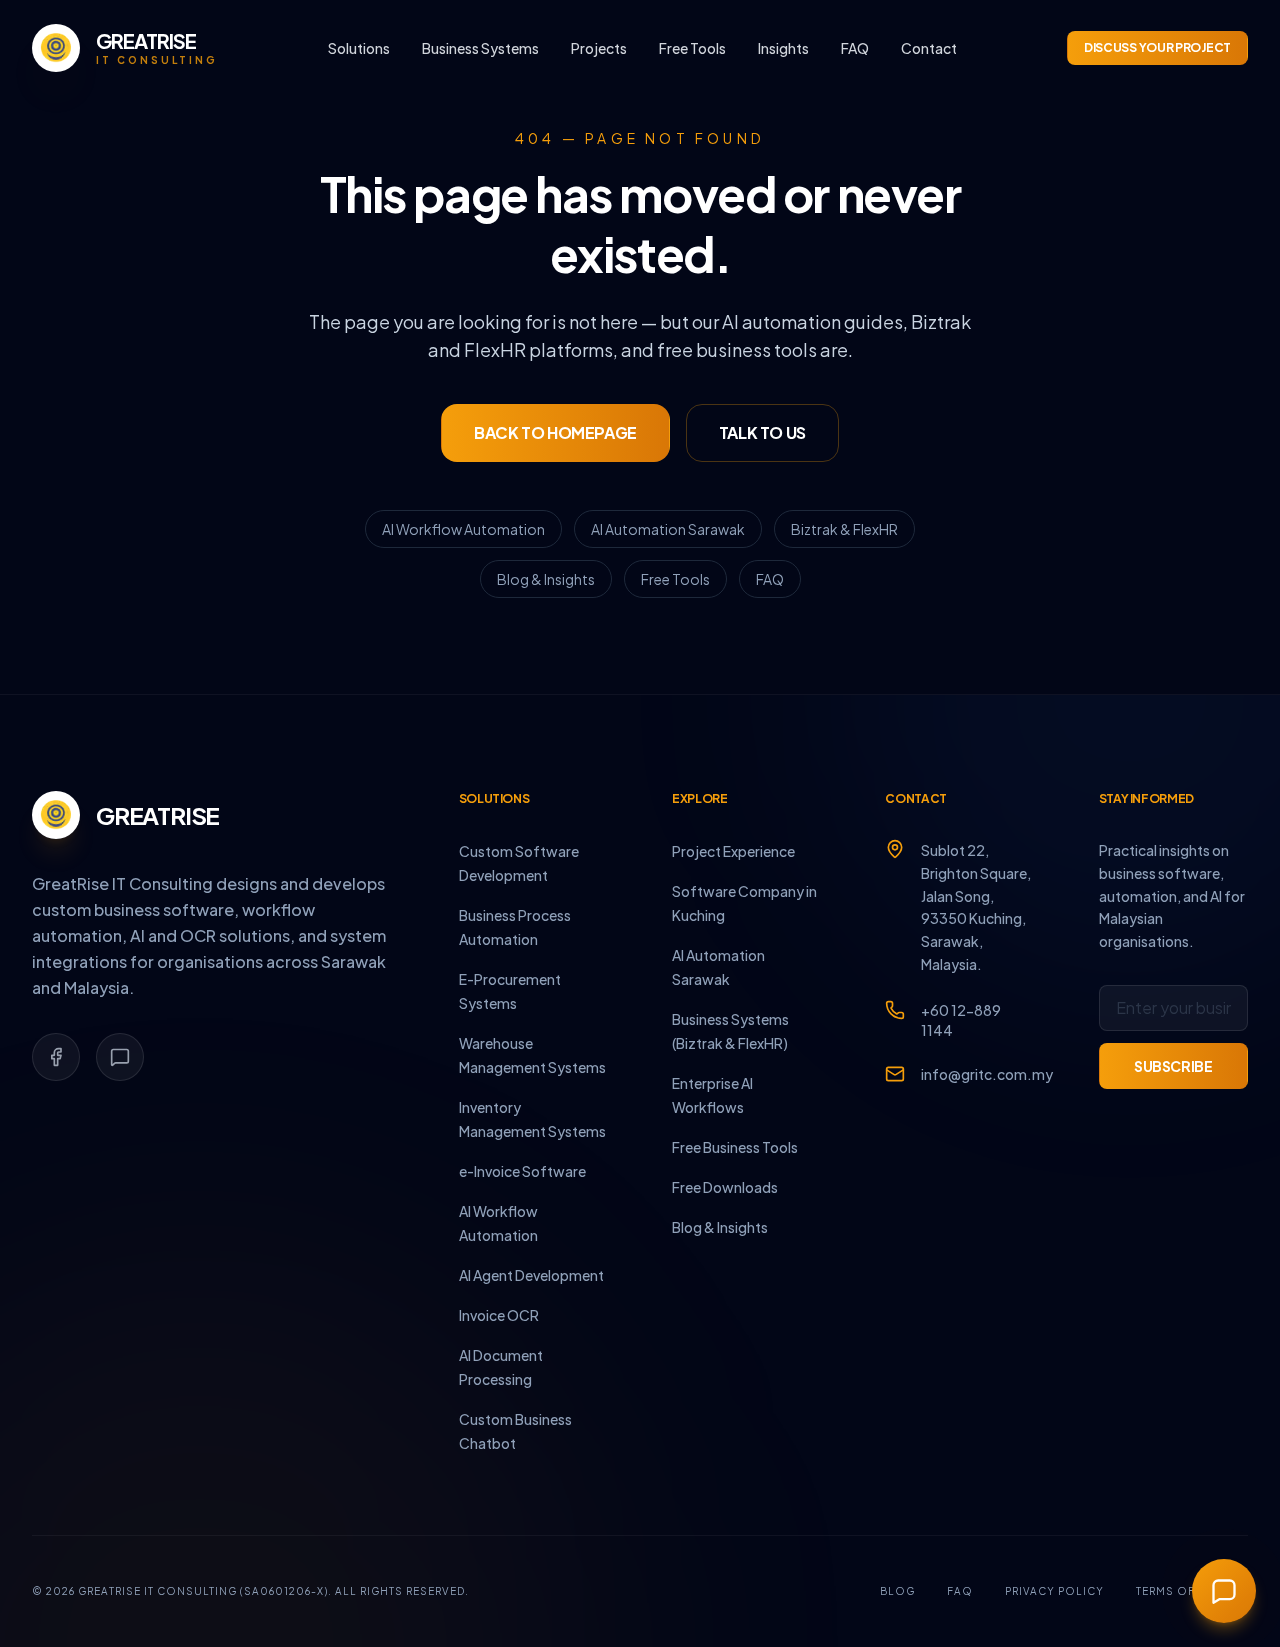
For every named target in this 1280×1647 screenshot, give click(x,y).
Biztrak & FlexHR (844, 529)
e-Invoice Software (522, 1171)
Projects (599, 48)
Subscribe (1173, 1066)
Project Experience (733, 851)
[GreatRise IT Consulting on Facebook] (56, 1057)
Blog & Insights (546, 579)
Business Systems (480, 48)
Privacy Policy (1054, 1591)
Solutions (359, 48)
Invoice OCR (499, 1315)
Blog (897, 1591)
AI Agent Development (531, 1275)
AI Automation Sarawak (668, 529)
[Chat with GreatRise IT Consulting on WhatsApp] (120, 1057)
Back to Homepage (555, 432)
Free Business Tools (735, 1147)
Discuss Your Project (1157, 47)
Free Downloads (725, 1187)
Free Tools (692, 48)
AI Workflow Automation (463, 529)
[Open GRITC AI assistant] (1224, 1591)
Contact (929, 48)
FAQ (855, 48)
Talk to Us (762, 432)
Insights (783, 48)
